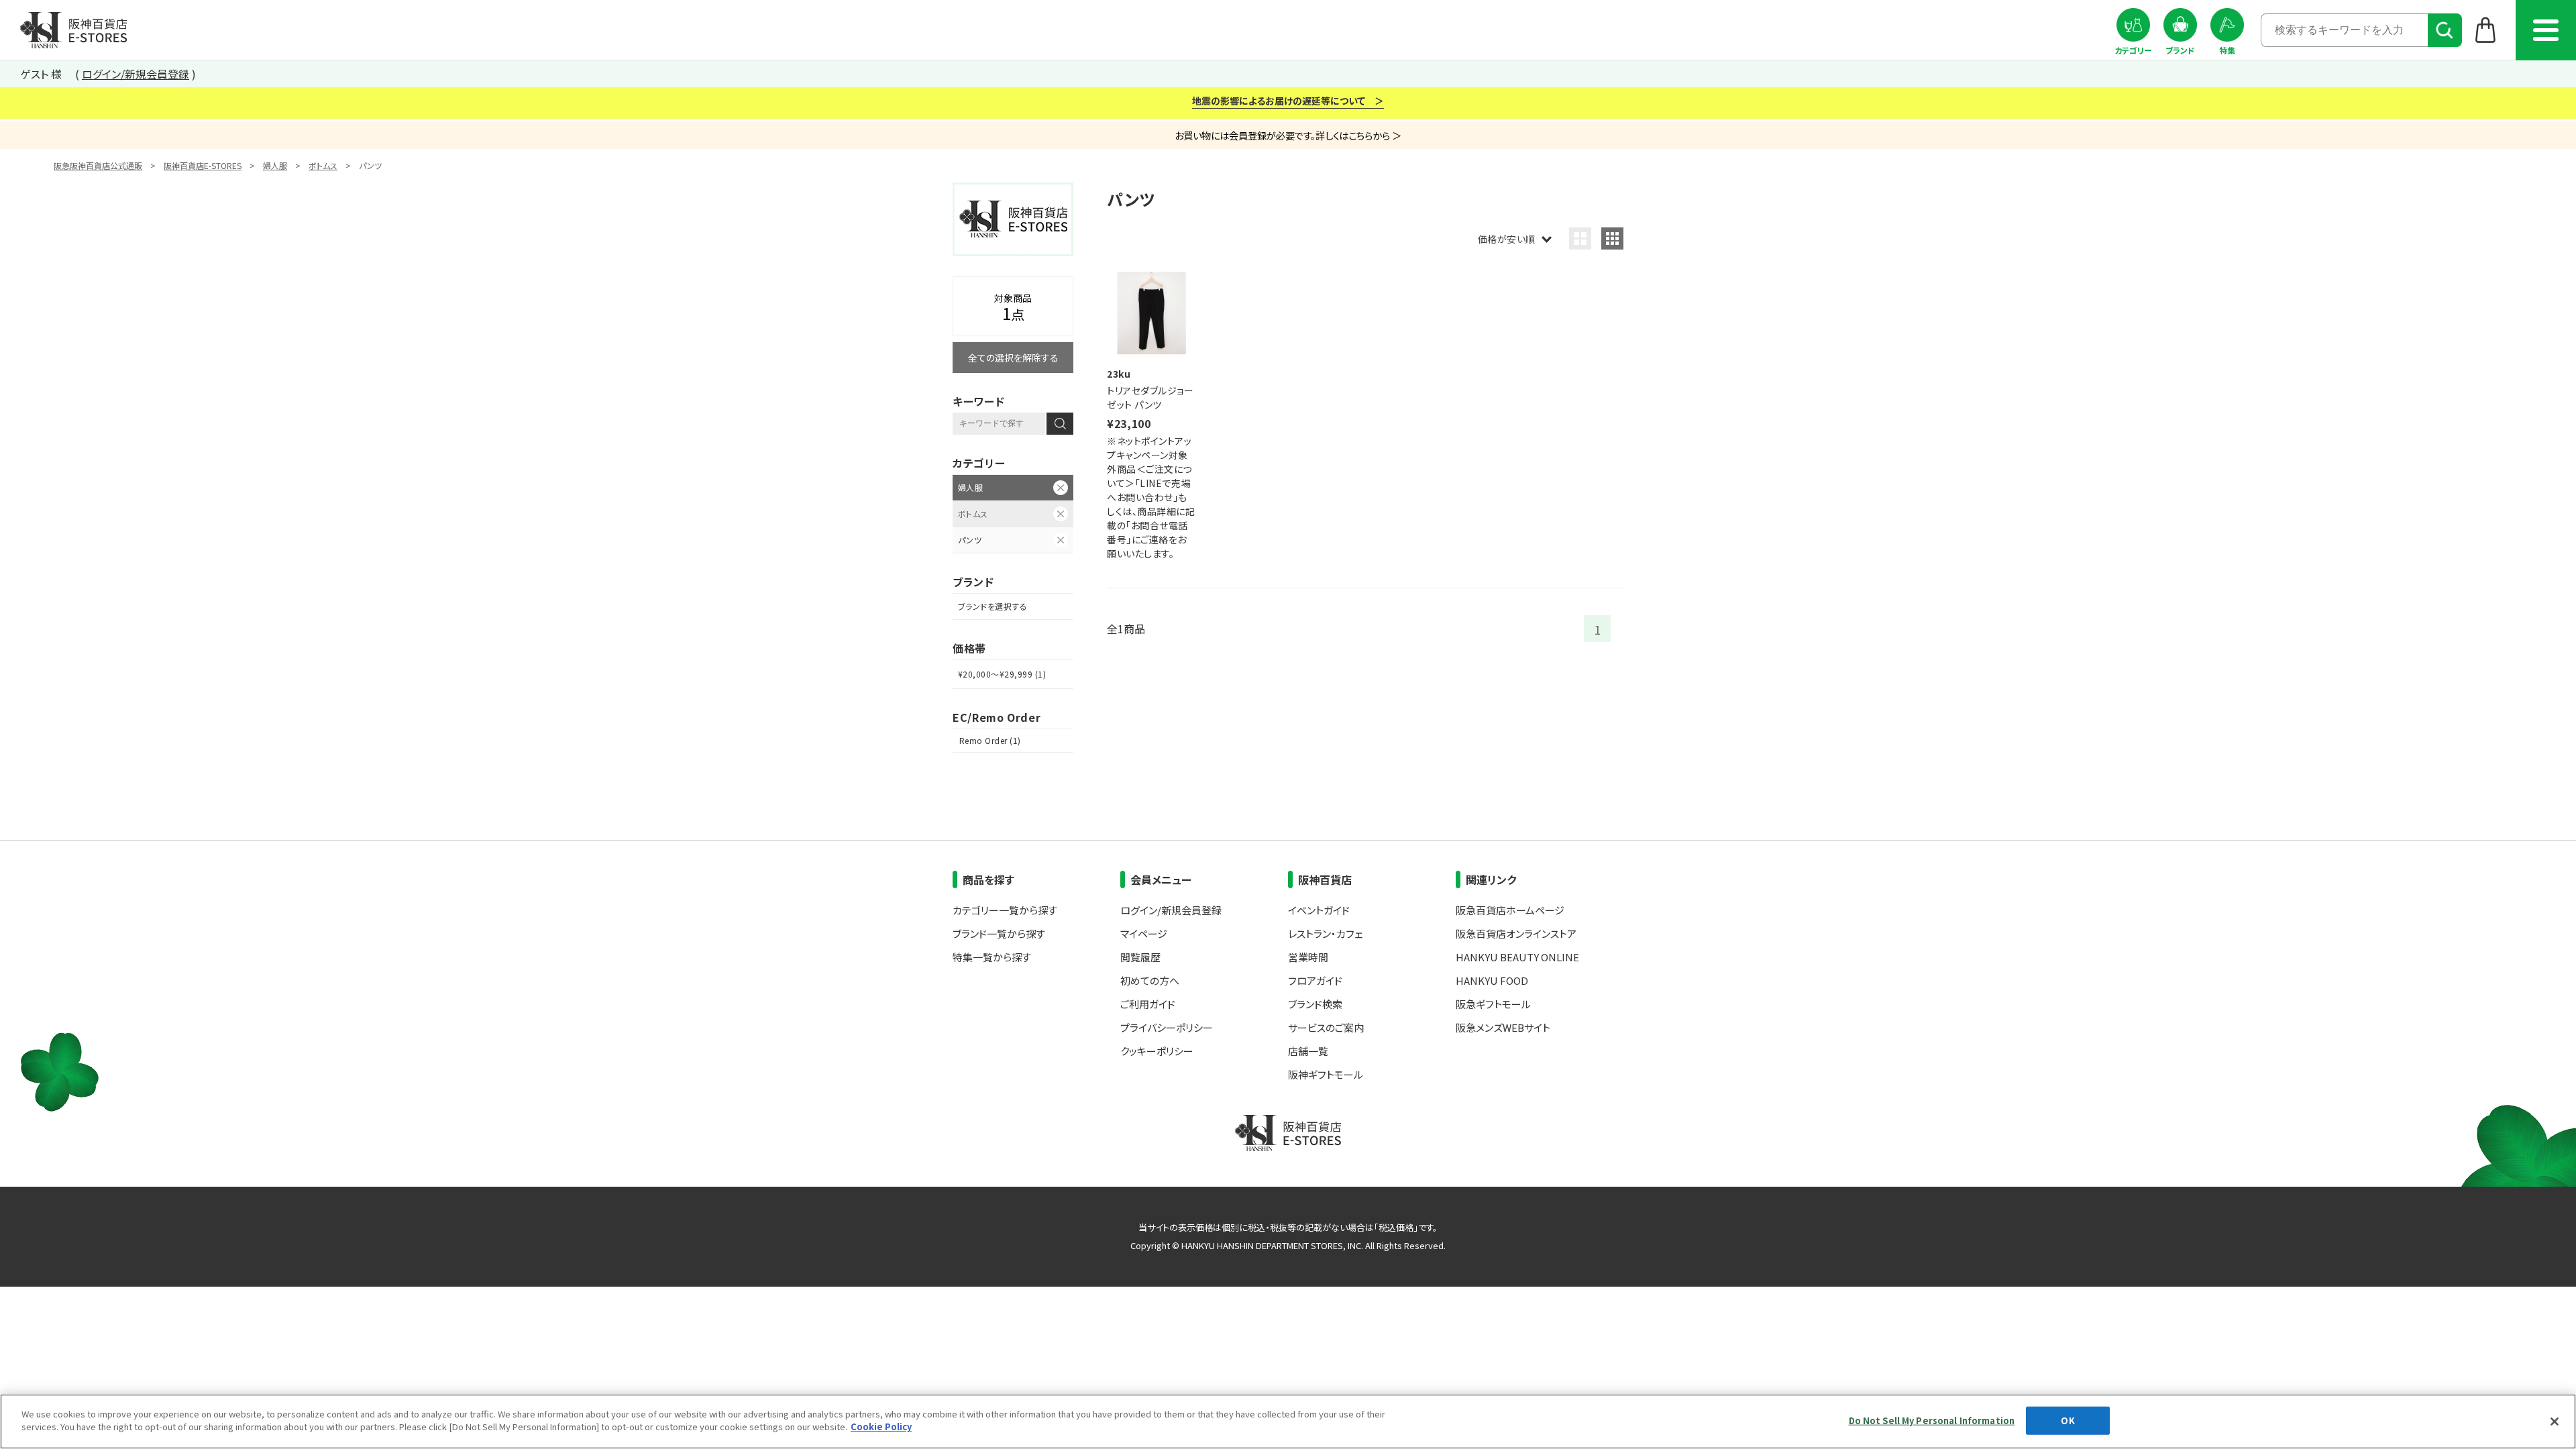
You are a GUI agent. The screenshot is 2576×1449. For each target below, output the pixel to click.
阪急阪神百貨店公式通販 (98, 165)
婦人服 (275, 165)
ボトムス (323, 165)
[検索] (2445, 30)
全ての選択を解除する (1013, 358)
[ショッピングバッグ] (2486, 30)
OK (2068, 1420)
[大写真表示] (1580, 238)
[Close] (2555, 1421)
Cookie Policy (881, 1427)
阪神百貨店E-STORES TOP (73, 30)
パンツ (970, 540)
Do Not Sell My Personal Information (1932, 1420)
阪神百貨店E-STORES (203, 165)
